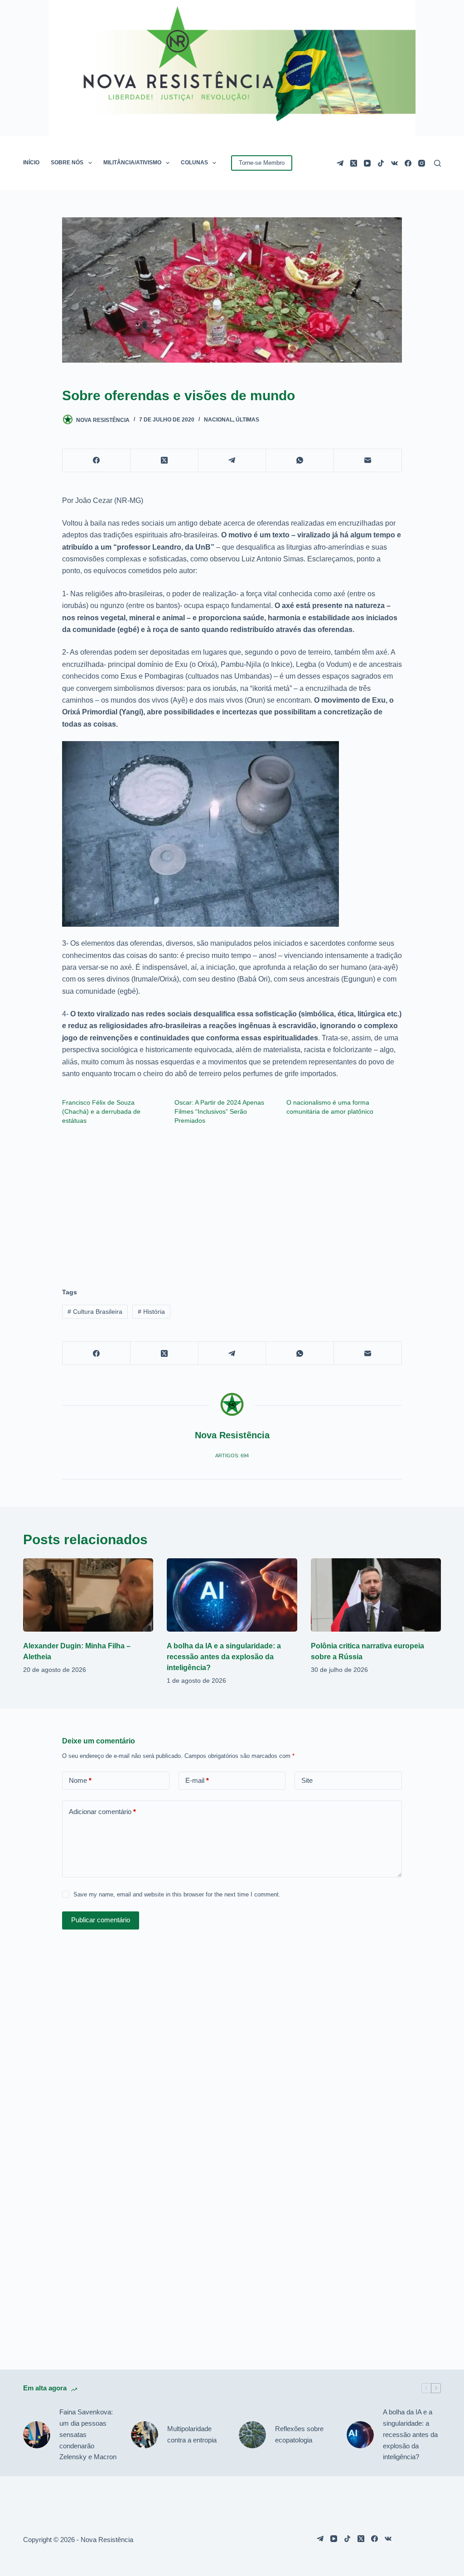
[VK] (394, 163)
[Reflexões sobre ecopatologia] (252, 2435)
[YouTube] (367, 163)
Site (307, 1780)
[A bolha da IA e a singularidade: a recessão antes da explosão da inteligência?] (232, 1595)
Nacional (218, 420)
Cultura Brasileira (95, 1312)
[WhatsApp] (300, 461)
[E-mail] (368, 461)
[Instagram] (422, 163)
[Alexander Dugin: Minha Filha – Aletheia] (88, 1595)
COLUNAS (194, 163)
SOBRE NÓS (67, 163)
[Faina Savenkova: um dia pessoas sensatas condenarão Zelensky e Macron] (37, 2435)
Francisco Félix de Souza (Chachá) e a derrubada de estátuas (101, 1111)
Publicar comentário (101, 1920)
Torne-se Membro (262, 163)
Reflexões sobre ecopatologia (299, 2434)
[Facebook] (408, 163)
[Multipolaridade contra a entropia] (145, 2435)
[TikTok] (381, 163)
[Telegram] (340, 163)
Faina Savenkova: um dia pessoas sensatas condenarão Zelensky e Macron (88, 2434)
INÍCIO (31, 163)
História (151, 1312)
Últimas (247, 420)
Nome (80, 1780)
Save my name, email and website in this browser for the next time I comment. (177, 1894)
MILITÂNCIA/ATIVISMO (132, 163)
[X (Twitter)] (354, 163)
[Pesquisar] (437, 163)
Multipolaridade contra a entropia (192, 2434)
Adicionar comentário (102, 1812)
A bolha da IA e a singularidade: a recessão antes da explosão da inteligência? (224, 1657)
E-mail (197, 1780)
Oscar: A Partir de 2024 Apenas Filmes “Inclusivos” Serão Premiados (219, 1111)
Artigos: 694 (232, 1456)
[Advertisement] (232, 1202)
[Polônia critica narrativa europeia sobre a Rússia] (376, 1595)
